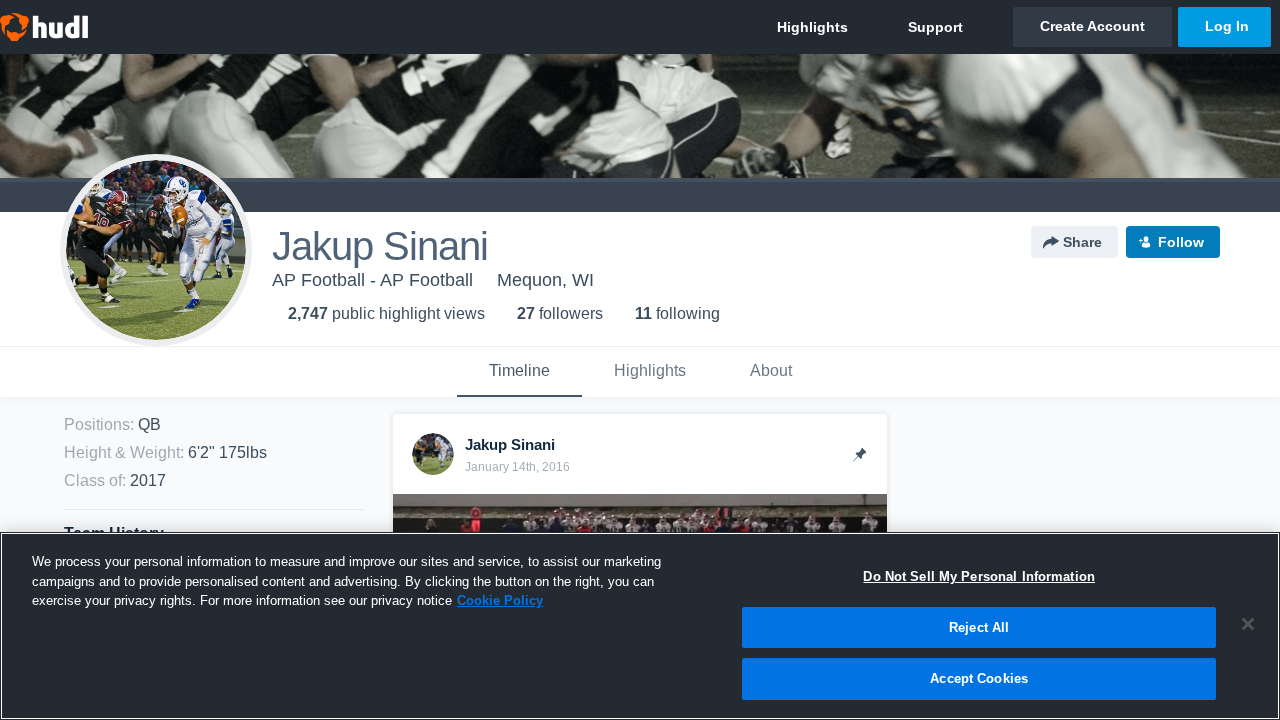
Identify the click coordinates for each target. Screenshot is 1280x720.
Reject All (979, 627)
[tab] (519, 372)
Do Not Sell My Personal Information (979, 576)
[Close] (1248, 624)
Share (1082, 242)
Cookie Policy (500, 600)
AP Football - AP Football (372, 280)
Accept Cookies (979, 678)
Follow (1181, 242)
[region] (640, 626)
